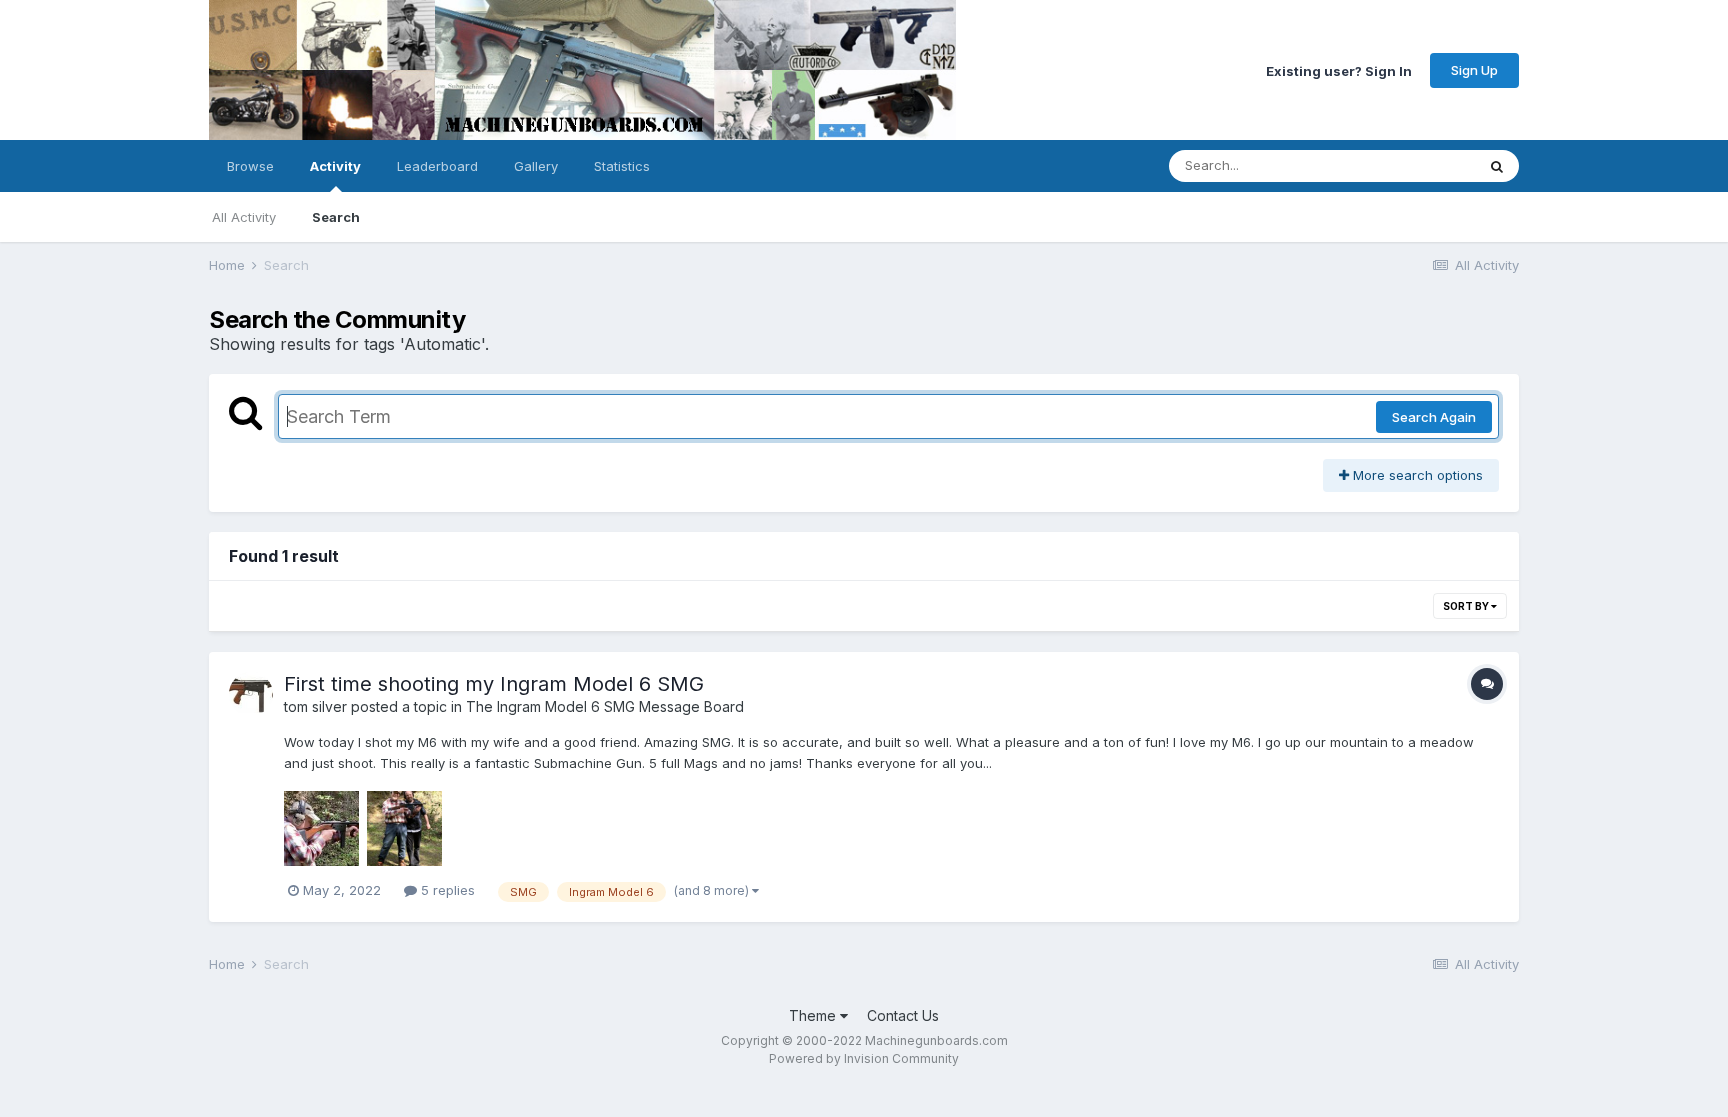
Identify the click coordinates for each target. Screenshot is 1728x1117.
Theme (814, 1015)
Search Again (1434, 417)
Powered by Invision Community (864, 1058)
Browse (250, 166)
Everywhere (1413, 165)
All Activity (244, 217)
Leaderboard (437, 166)
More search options (1416, 475)
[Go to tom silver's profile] (251, 694)
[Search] (1497, 166)
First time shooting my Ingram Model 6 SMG (494, 684)
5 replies (446, 890)
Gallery (536, 166)
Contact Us (903, 1015)
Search (336, 217)
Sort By (1467, 606)
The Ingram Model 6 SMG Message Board (605, 706)
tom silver (315, 706)
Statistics (622, 166)
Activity (335, 166)
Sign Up (1474, 70)
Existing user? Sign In (1339, 70)
